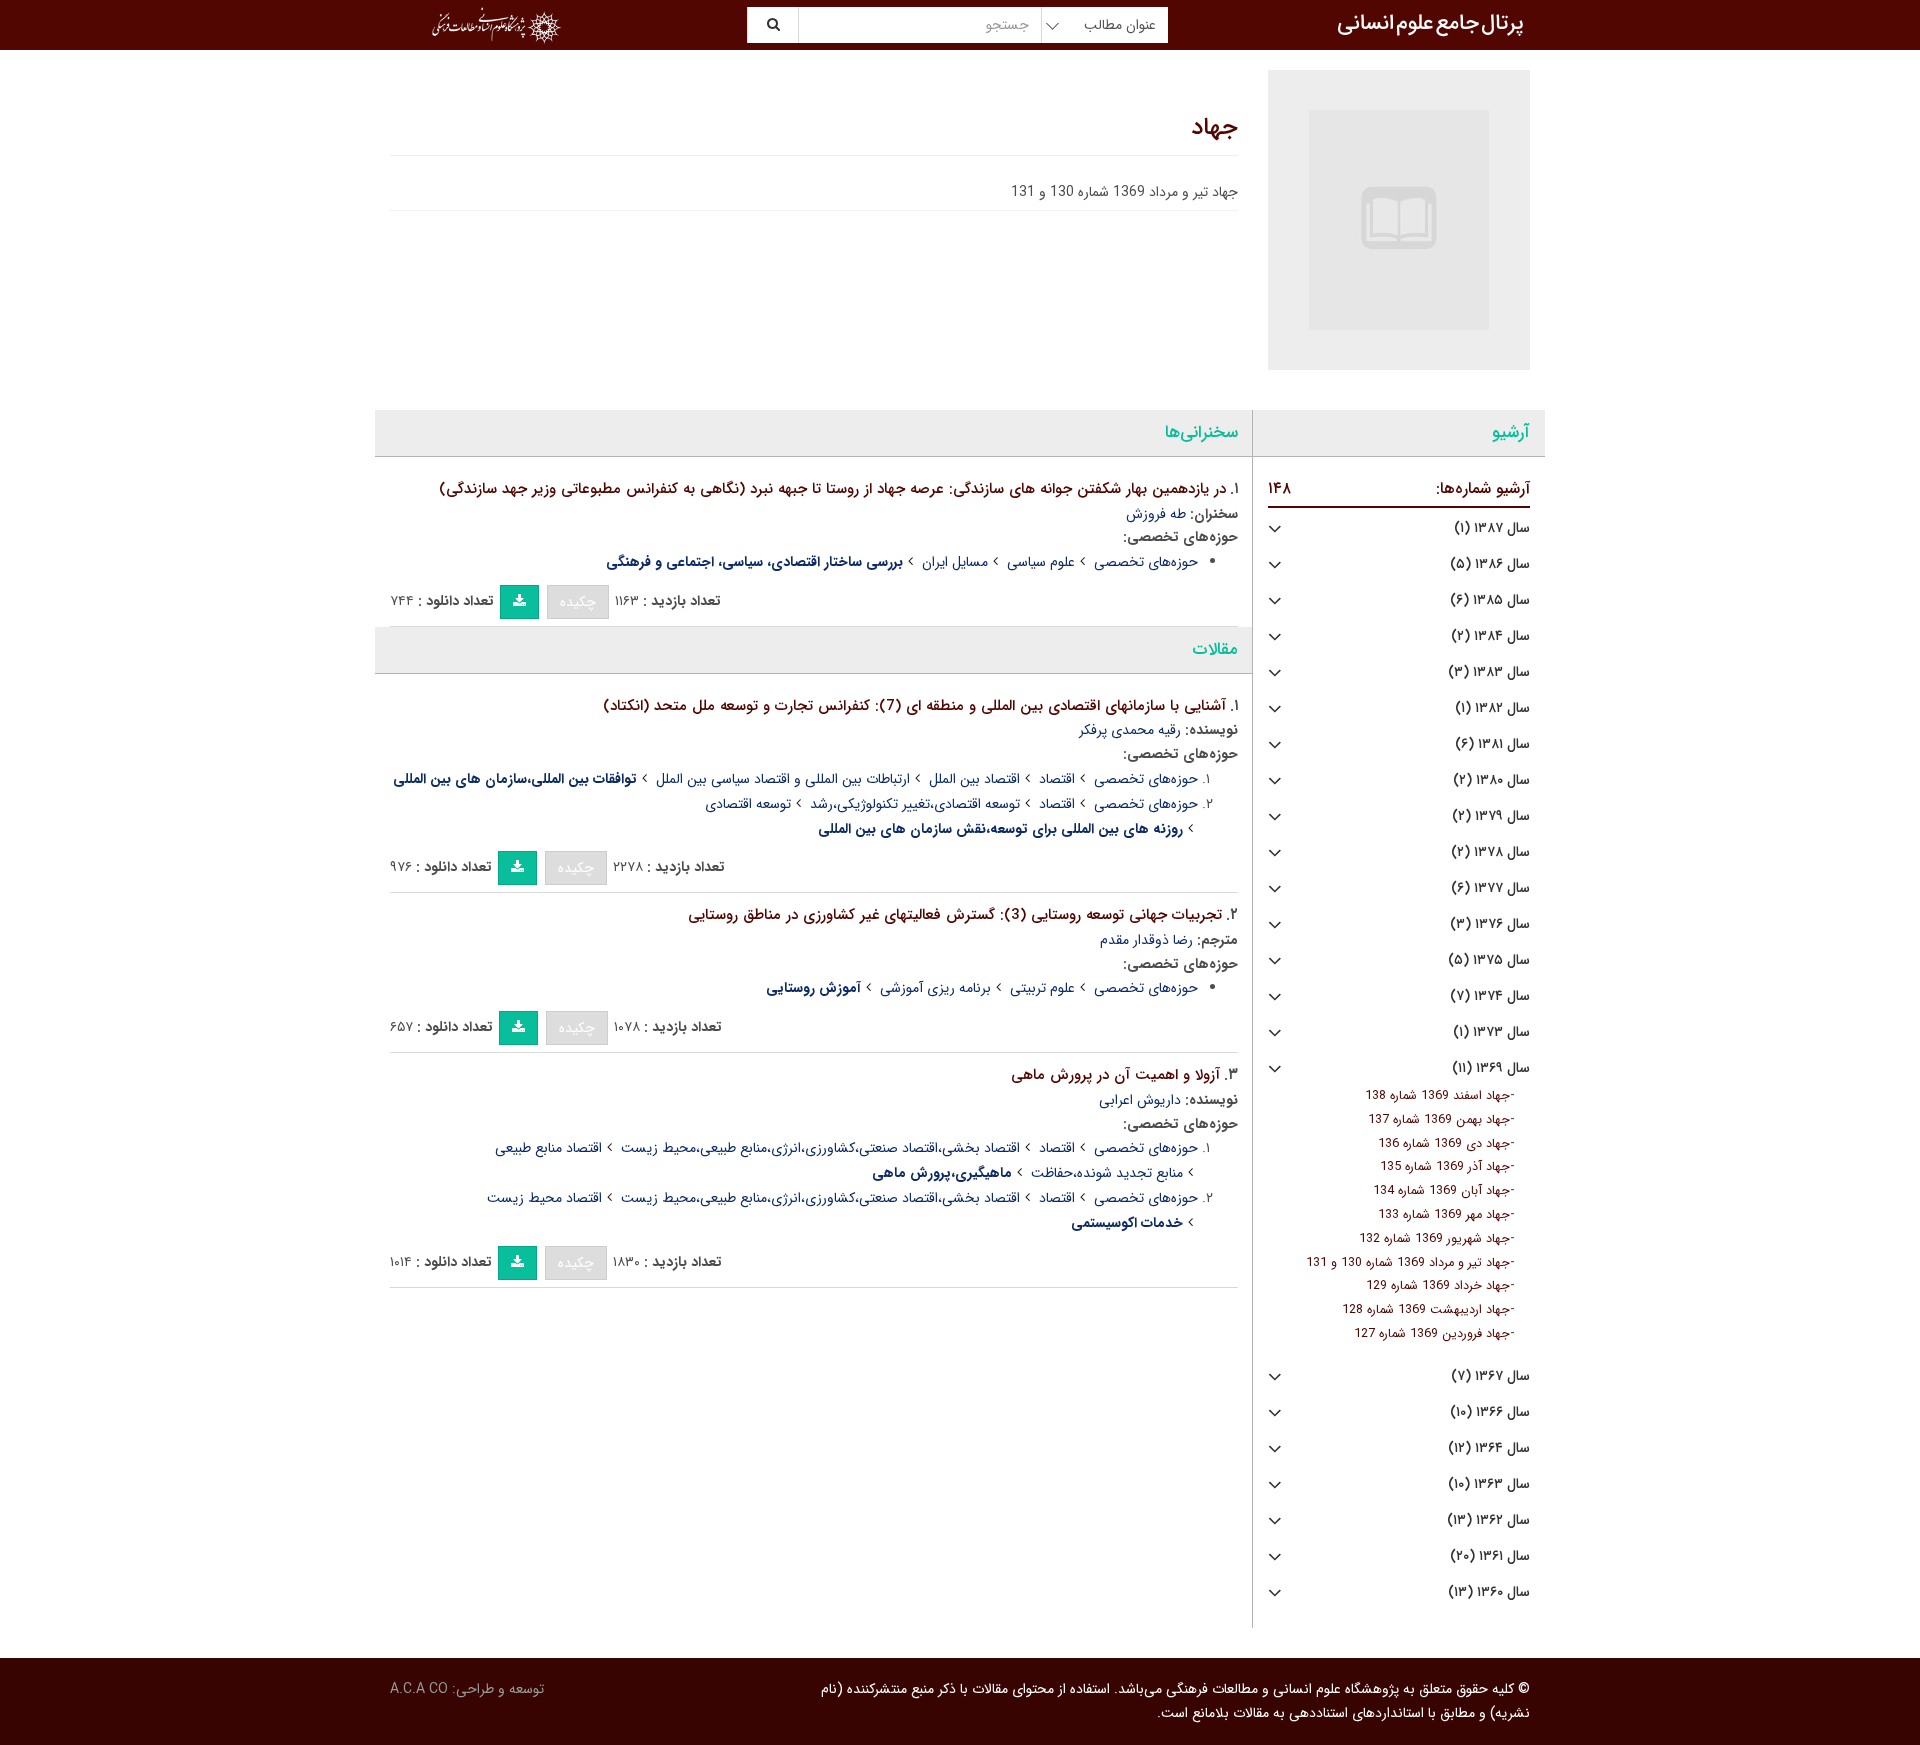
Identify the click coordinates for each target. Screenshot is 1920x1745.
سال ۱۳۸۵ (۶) (1490, 600)
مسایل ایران (955, 562)
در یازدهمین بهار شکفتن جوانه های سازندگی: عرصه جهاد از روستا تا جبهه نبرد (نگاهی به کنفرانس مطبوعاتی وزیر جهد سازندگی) (832, 489)
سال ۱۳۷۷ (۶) (1490, 888)
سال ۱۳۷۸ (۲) (1490, 852)
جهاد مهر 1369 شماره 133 (1444, 1215)
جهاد (1214, 128)
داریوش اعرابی (1140, 1100)
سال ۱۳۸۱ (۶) (1492, 744)
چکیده (578, 602)
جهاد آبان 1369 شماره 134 (1441, 1191)
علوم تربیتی (1042, 988)
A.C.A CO (419, 1689)
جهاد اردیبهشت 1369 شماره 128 (1426, 1310)
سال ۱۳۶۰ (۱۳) (1489, 1592)
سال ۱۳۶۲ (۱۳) (1488, 1520)
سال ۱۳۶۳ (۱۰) (1489, 1484)
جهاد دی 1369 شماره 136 (1444, 1144)
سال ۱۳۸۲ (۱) (1492, 708)
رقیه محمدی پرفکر (1130, 730)
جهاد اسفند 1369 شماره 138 (1437, 1096)
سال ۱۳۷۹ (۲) (1491, 816)
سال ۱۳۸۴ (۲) (1490, 636)
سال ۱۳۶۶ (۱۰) (1490, 1412)
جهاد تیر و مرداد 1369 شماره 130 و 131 (1408, 1263)
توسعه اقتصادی (748, 804)
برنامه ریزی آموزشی (935, 988)
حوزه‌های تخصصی (1146, 562)
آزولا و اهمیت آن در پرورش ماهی (1115, 1075)
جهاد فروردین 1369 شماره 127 (1432, 1334)
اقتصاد (1057, 779)
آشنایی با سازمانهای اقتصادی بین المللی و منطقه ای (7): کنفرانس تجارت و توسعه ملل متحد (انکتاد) (914, 706)
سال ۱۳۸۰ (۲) (1491, 780)
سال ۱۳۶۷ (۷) (1490, 1376)
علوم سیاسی (1041, 562)
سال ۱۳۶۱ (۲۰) (1490, 1556)
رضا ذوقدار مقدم (1146, 940)
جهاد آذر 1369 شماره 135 (1445, 1167)
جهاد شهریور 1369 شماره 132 (1434, 1239)
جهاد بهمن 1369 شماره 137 (1439, 1120)
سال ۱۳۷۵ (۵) (1489, 960)
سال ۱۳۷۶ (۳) (1490, 924)
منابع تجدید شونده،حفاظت (1107, 1173)
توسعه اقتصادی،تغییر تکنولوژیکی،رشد (915, 804)
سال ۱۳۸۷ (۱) (1492, 528)
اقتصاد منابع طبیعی (548, 1148)
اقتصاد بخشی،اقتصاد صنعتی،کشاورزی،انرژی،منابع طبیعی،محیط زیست (820, 1148)
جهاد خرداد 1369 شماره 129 (1438, 1286)
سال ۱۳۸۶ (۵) (1490, 564)
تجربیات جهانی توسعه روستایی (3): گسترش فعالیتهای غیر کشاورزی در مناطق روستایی (955, 915)
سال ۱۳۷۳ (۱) (1491, 1032)
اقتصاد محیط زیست (544, 1198)
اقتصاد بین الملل (974, 779)
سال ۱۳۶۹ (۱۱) (1491, 1068)
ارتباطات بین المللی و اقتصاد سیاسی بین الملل (783, 779)
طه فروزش (1156, 514)
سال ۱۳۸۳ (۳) (1489, 672)
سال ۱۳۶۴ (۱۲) (1489, 1448)
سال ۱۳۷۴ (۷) (1490, 996)
